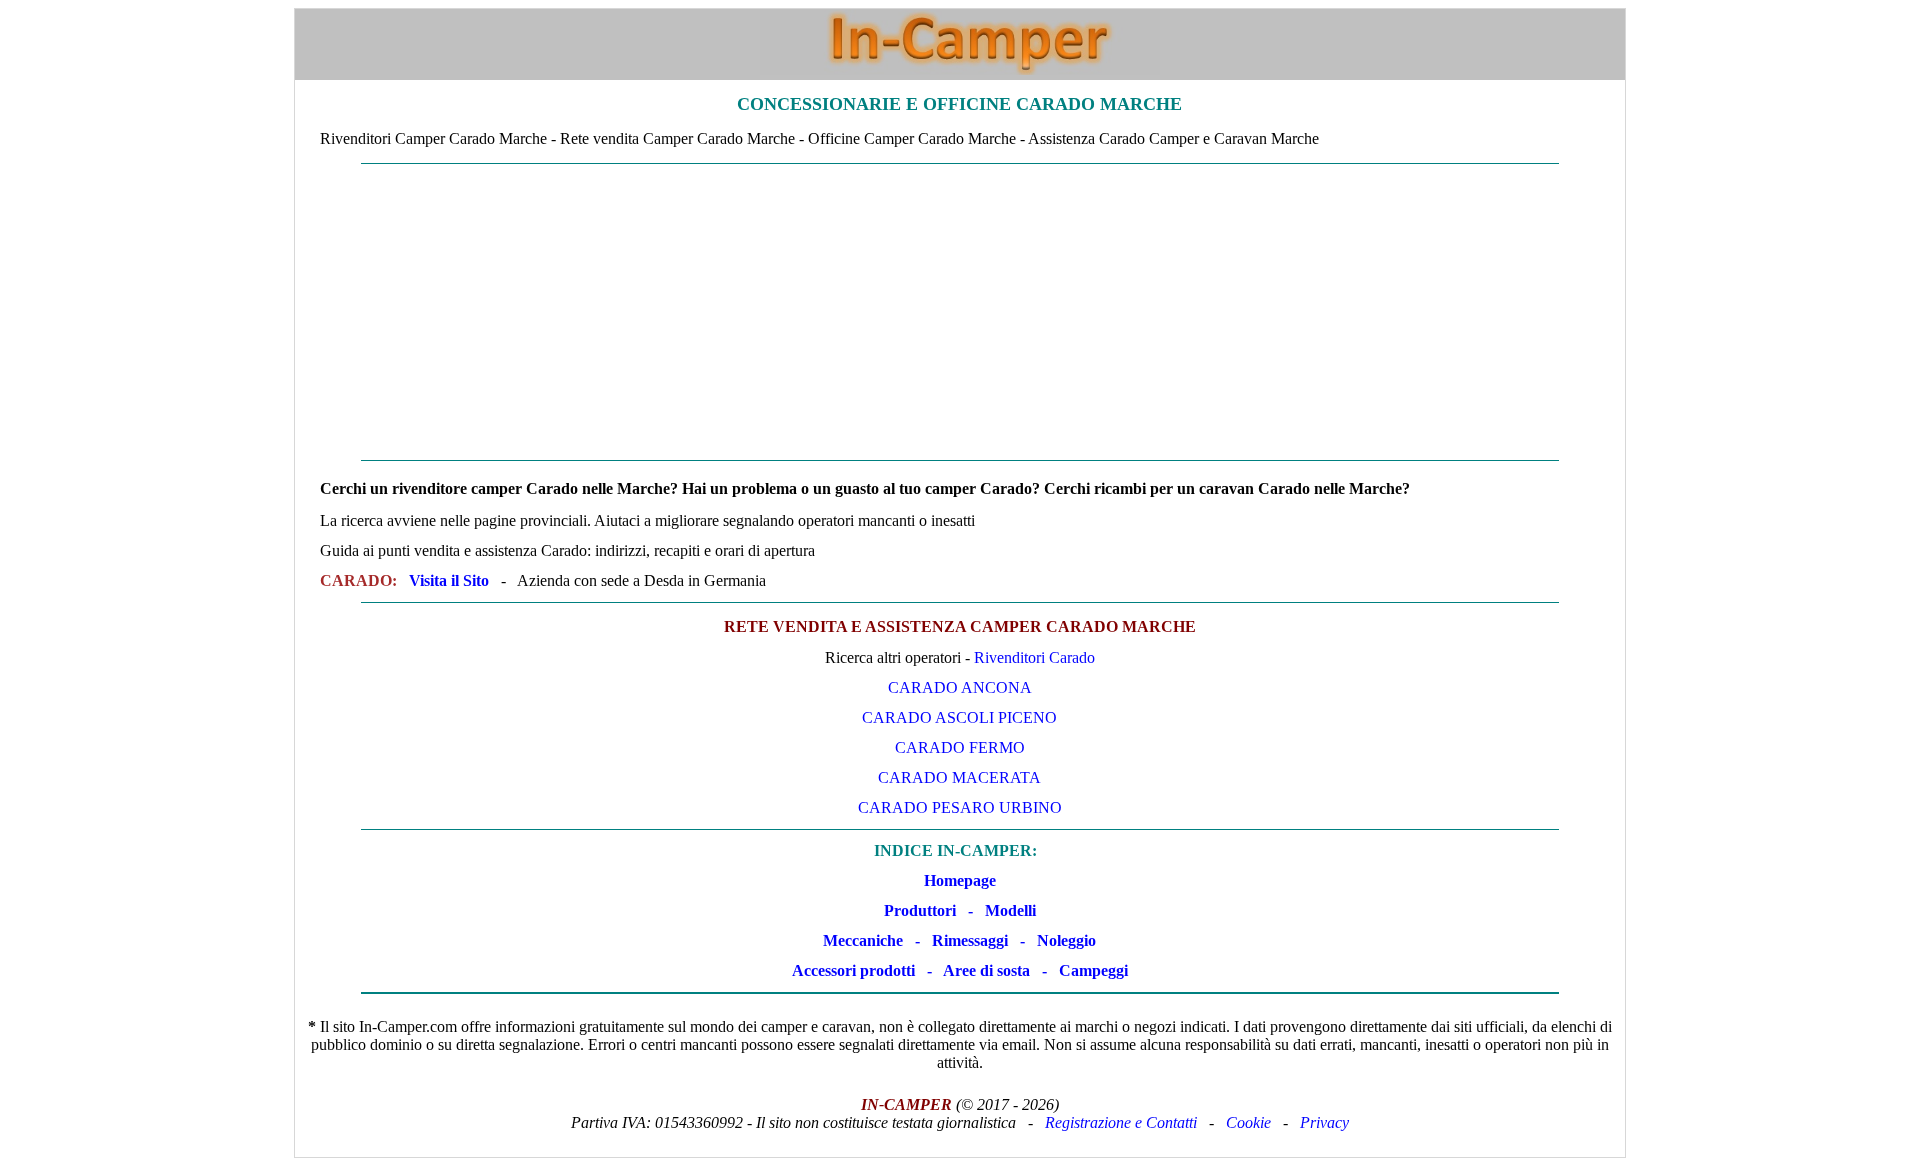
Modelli (1010, 910)
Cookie (1248, 1122)
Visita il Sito (449, 580)
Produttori (920, 910)
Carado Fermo (960, 747)
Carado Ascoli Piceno (959, 717)
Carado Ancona (960, 687)
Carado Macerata (959, 777)
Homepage (960, 880)
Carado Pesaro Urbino (960, 807)
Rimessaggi (970, 940)
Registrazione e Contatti (1121, 1122)
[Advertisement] (960, 312)
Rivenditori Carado (1034, 657)
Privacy (1324, 1122)
